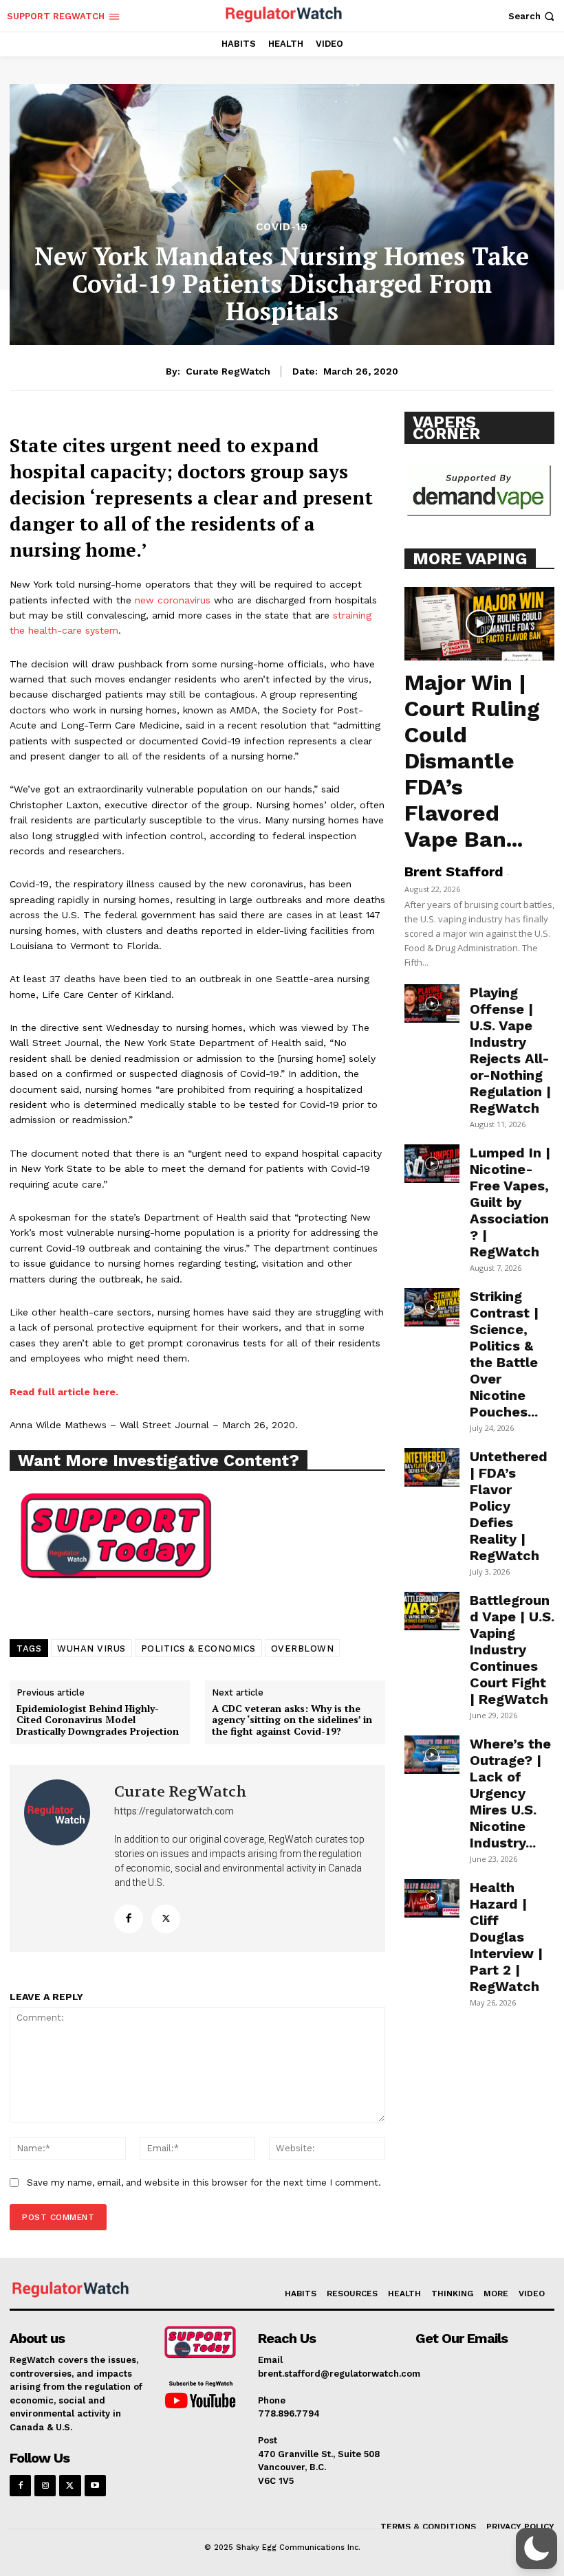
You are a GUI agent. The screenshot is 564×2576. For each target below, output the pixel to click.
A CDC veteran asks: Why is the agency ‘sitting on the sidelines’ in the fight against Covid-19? (292, 1720)
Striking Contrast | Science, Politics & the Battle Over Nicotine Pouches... (504, 1354)
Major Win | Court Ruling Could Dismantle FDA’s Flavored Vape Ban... (472, 761)
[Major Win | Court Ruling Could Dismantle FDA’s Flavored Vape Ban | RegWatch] (479, 624)
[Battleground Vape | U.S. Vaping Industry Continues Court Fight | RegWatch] (432, 1611)
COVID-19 (282, 227)
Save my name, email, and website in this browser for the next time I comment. (204, 2183)
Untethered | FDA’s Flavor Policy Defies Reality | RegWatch (509, 1506)
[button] (533, 16)
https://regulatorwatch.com (174, 1811)
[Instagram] (45, 2486)
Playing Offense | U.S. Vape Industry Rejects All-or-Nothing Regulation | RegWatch (510, 1050)
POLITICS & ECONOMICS (198, 1648)
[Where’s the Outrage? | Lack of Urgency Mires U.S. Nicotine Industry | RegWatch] (432, 1755)
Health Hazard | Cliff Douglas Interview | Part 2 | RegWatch (506, 1937)
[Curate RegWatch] (62, 1858)
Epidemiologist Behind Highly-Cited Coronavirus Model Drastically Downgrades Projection (98, 1720)
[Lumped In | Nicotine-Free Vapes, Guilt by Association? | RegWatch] (432, 1164)
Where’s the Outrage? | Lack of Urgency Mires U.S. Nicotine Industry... (510, 1793)
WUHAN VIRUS (91, 1648)
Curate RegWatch (228, 371)
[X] (166, 1919)
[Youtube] (95, 2486)
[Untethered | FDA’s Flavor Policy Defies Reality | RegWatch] (432, 1467)
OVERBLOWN (303, 1648)
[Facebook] (129, 1919)
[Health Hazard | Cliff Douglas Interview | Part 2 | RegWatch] (432, 1898)
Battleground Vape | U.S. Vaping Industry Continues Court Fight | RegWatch (512, 1650)
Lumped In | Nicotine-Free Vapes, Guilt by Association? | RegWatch (510, 1202)
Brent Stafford (454, 871)
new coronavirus (174, 600)
